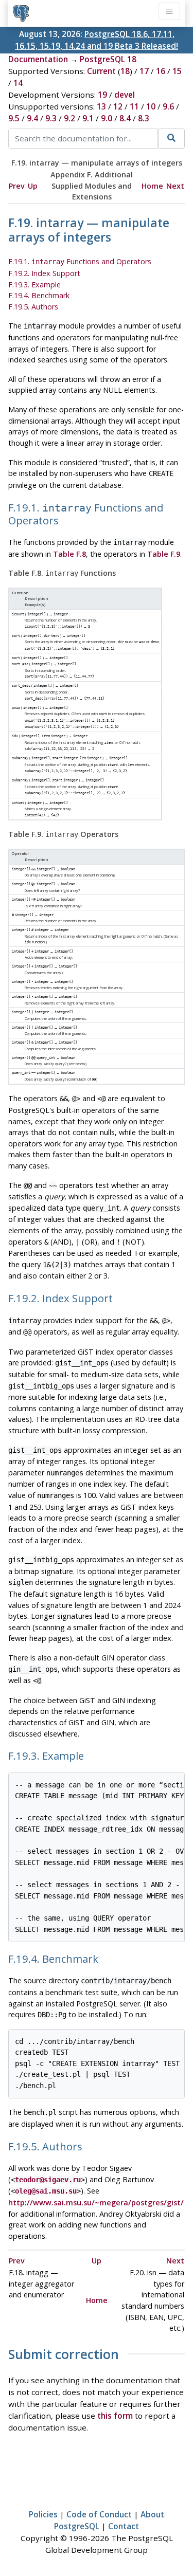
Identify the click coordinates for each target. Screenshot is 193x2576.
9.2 (69, 118)
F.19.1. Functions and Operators (80, 261)
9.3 (51, 118)
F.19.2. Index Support (44, 273)
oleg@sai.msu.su (46, 2191)
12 (118, 106)
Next (175, 186)
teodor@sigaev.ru (48, 2180)
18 (125, 71)
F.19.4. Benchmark (39, 295)
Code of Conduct (99, 2514)
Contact (124, 2526)
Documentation (38, 59)
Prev (17, 186)
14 (18, 83)
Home (152, 186)
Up (33, 186)
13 (101, 106)
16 (161, 71)
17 (144, 71)
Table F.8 (69, 554)
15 (177, 71)
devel (125, 95)
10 (151, 106)
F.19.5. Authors (33, 307)
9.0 (107, 118)
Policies (43, 2514)
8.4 (125, 118)
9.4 (32, 118)
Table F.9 (164, 554)
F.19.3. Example (34, 285)
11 (134, 106)
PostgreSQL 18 (108, 59)
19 (102, 95)
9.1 (88, 118)
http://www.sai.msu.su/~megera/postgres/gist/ (96, 2203)
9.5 (14, 118)
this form (115, 2416)
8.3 (144, 118)
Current (101, 71)
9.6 (168, 106)
